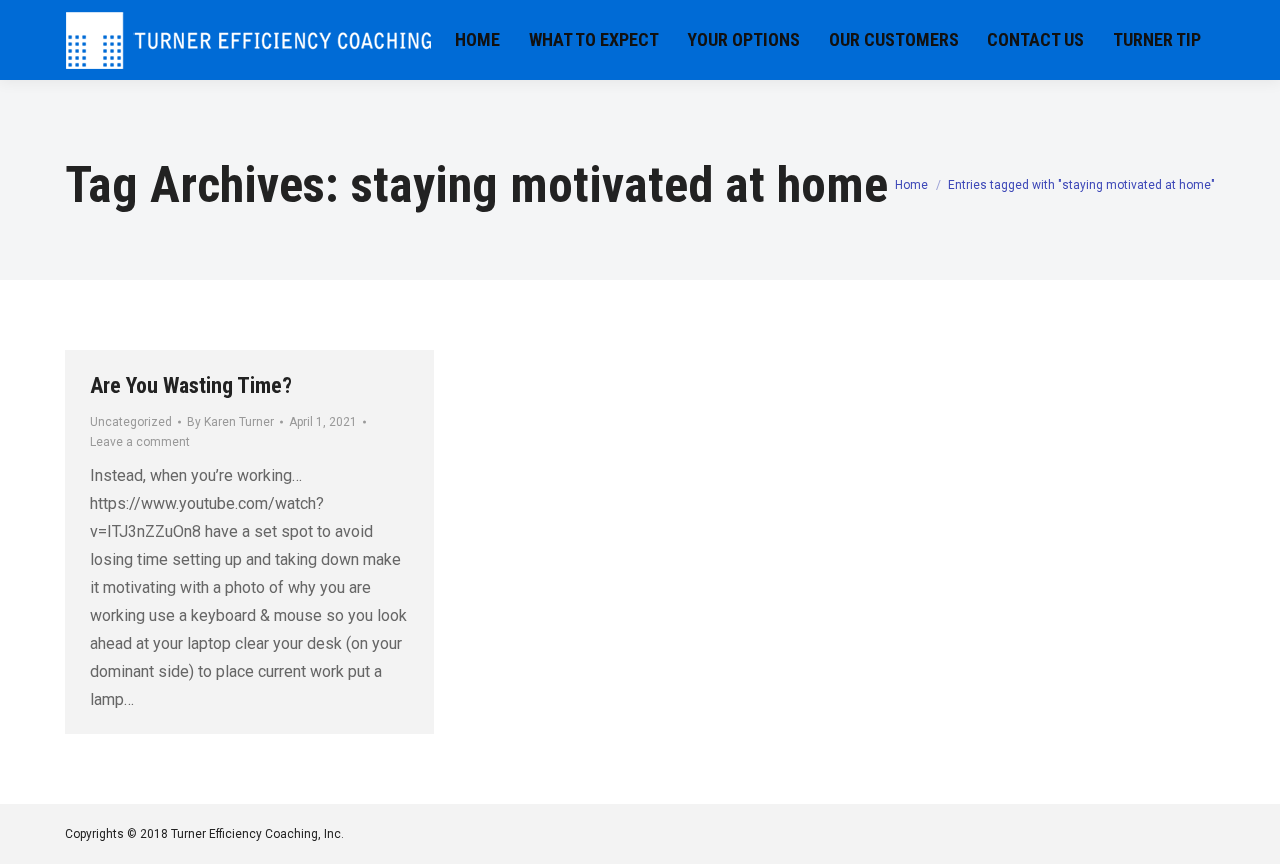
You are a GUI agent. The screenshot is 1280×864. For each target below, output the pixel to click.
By (230, 422)
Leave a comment (140, 442)
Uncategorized (131, 422)
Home (911, 185)
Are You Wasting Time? (191, 385)
